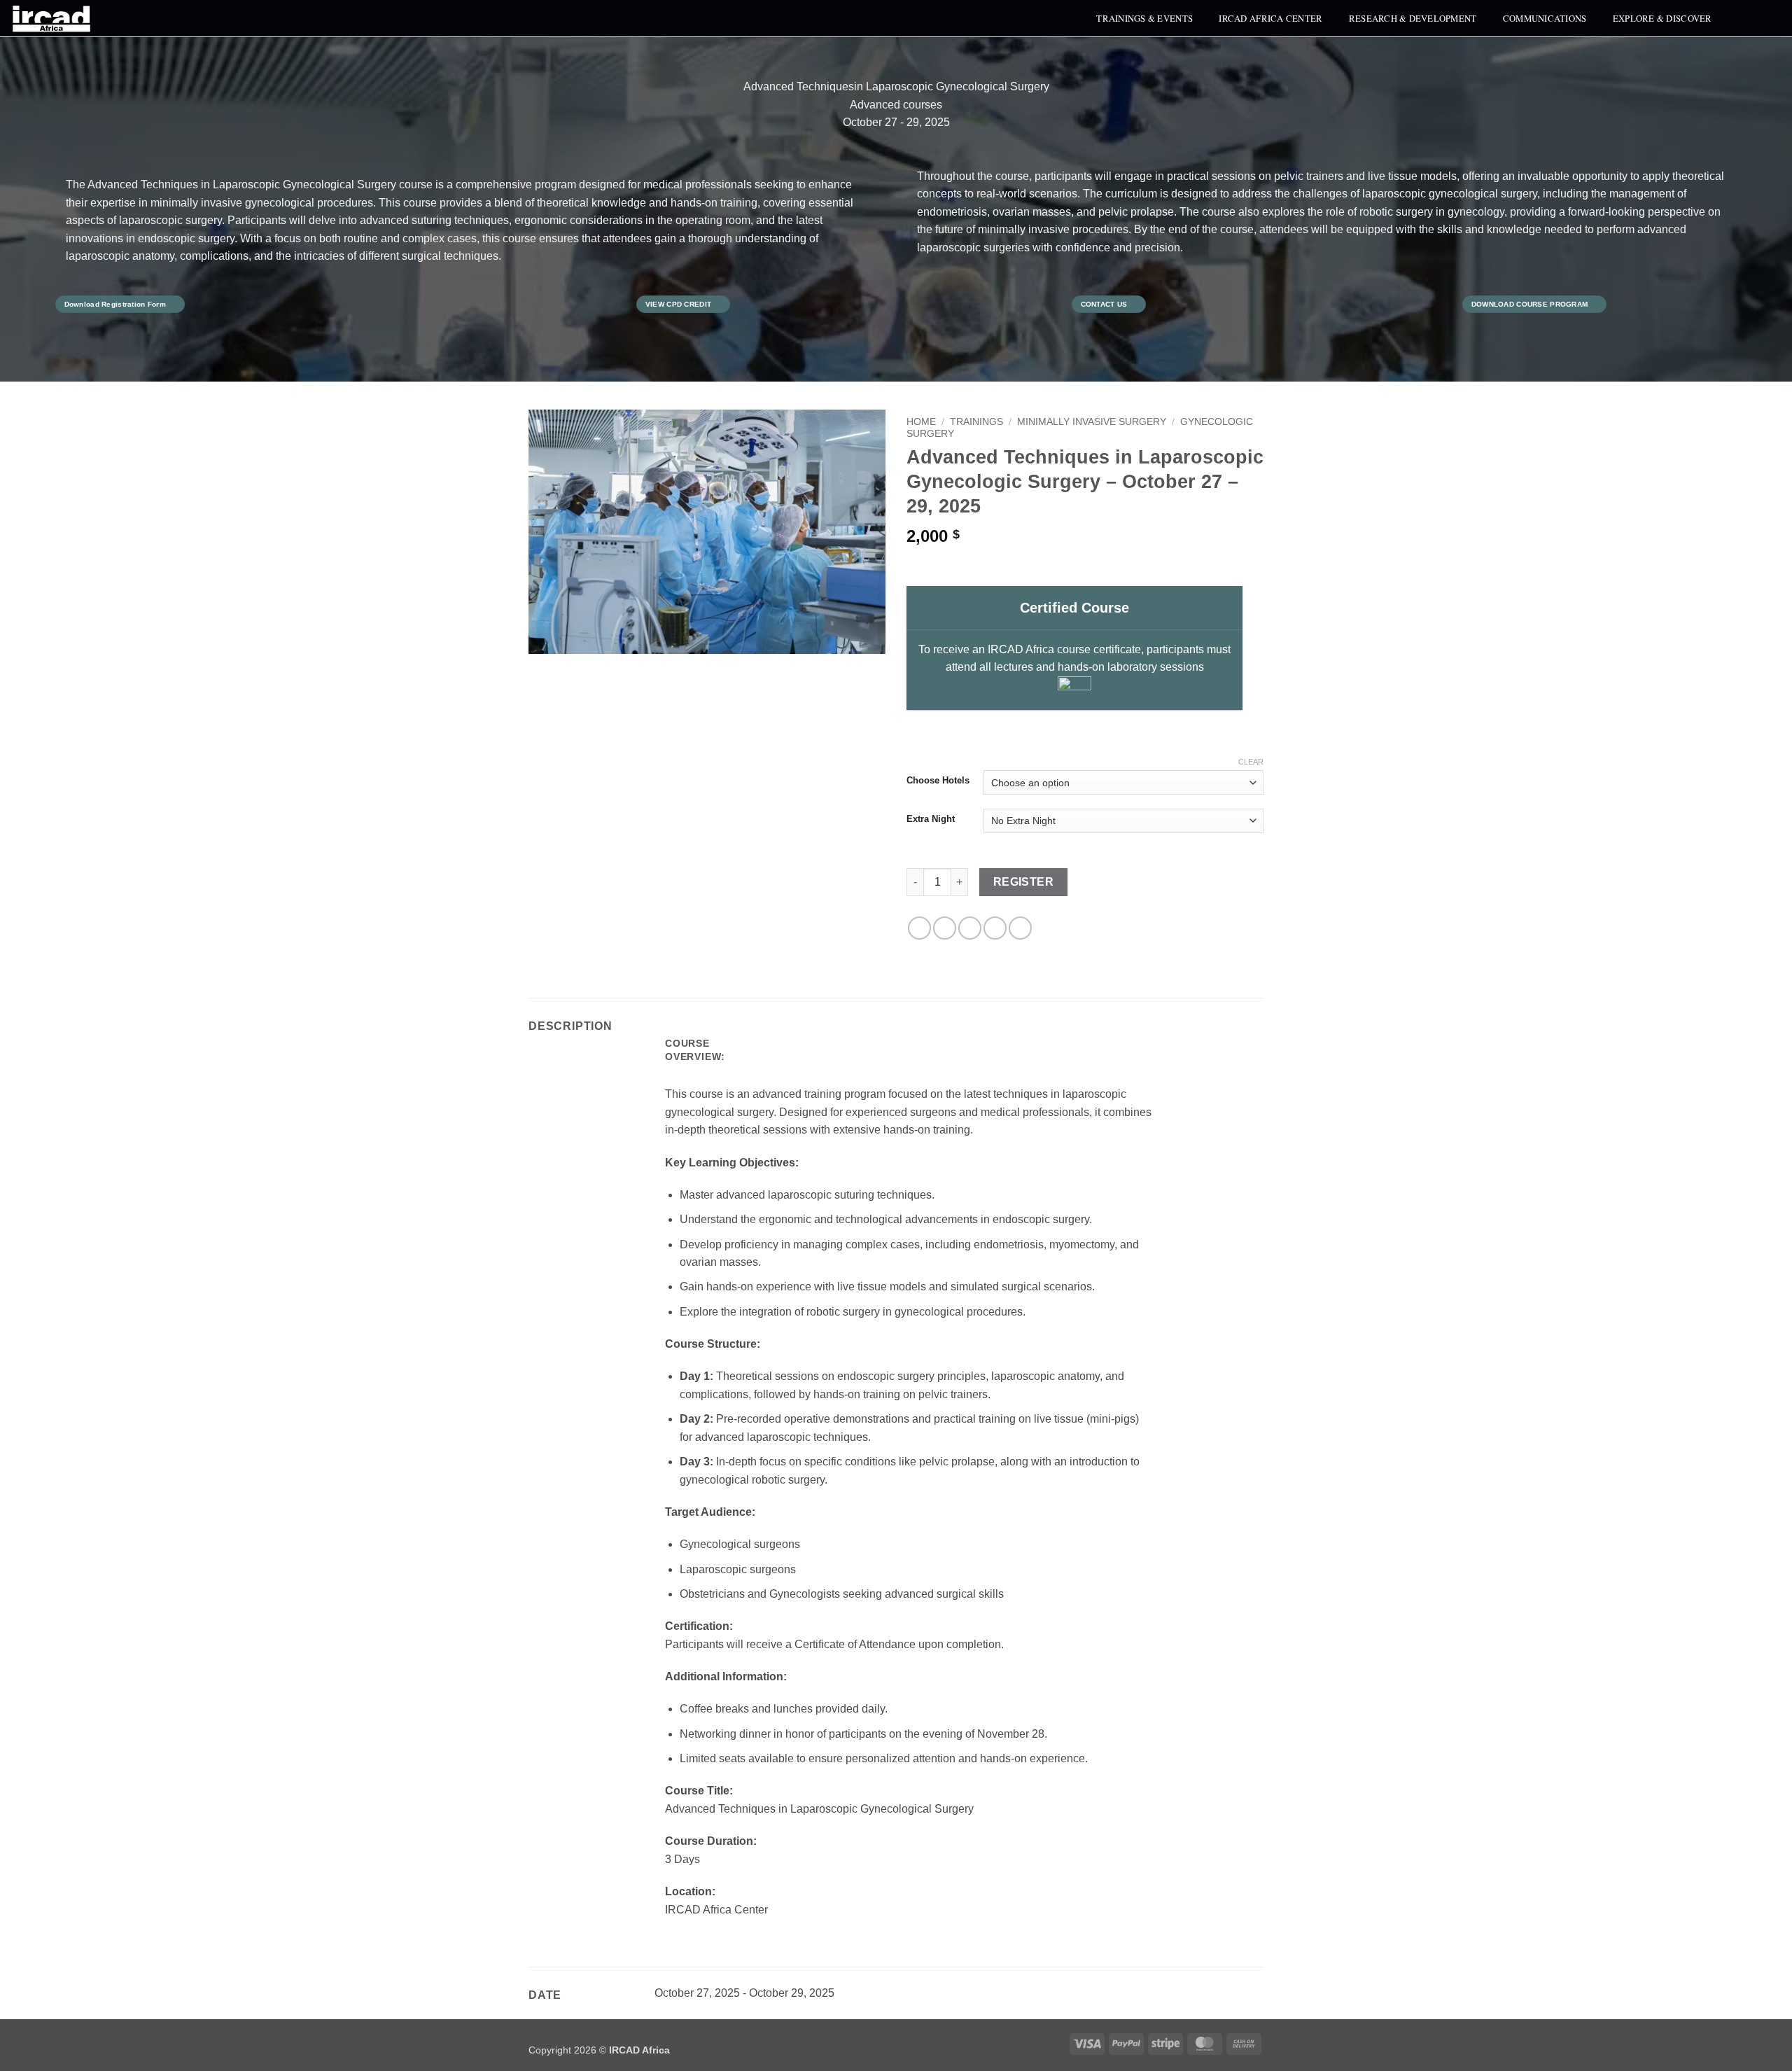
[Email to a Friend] (970, 928)
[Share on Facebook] (919, 928)
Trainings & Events (1144, 18)
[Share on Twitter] (945, 928)
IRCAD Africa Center (1270, 18)
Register (1024, 882)
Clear (1251, 762)
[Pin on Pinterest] (995, 928)
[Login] (1774, 18)
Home (921, 422)
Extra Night (931, 819)
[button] (1745, 18)
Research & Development (1413, 18)
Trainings (976, 422)
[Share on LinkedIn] (1020, 928)
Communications (1545, 18)
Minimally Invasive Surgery (1092, 422)
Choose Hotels (938, 781)
